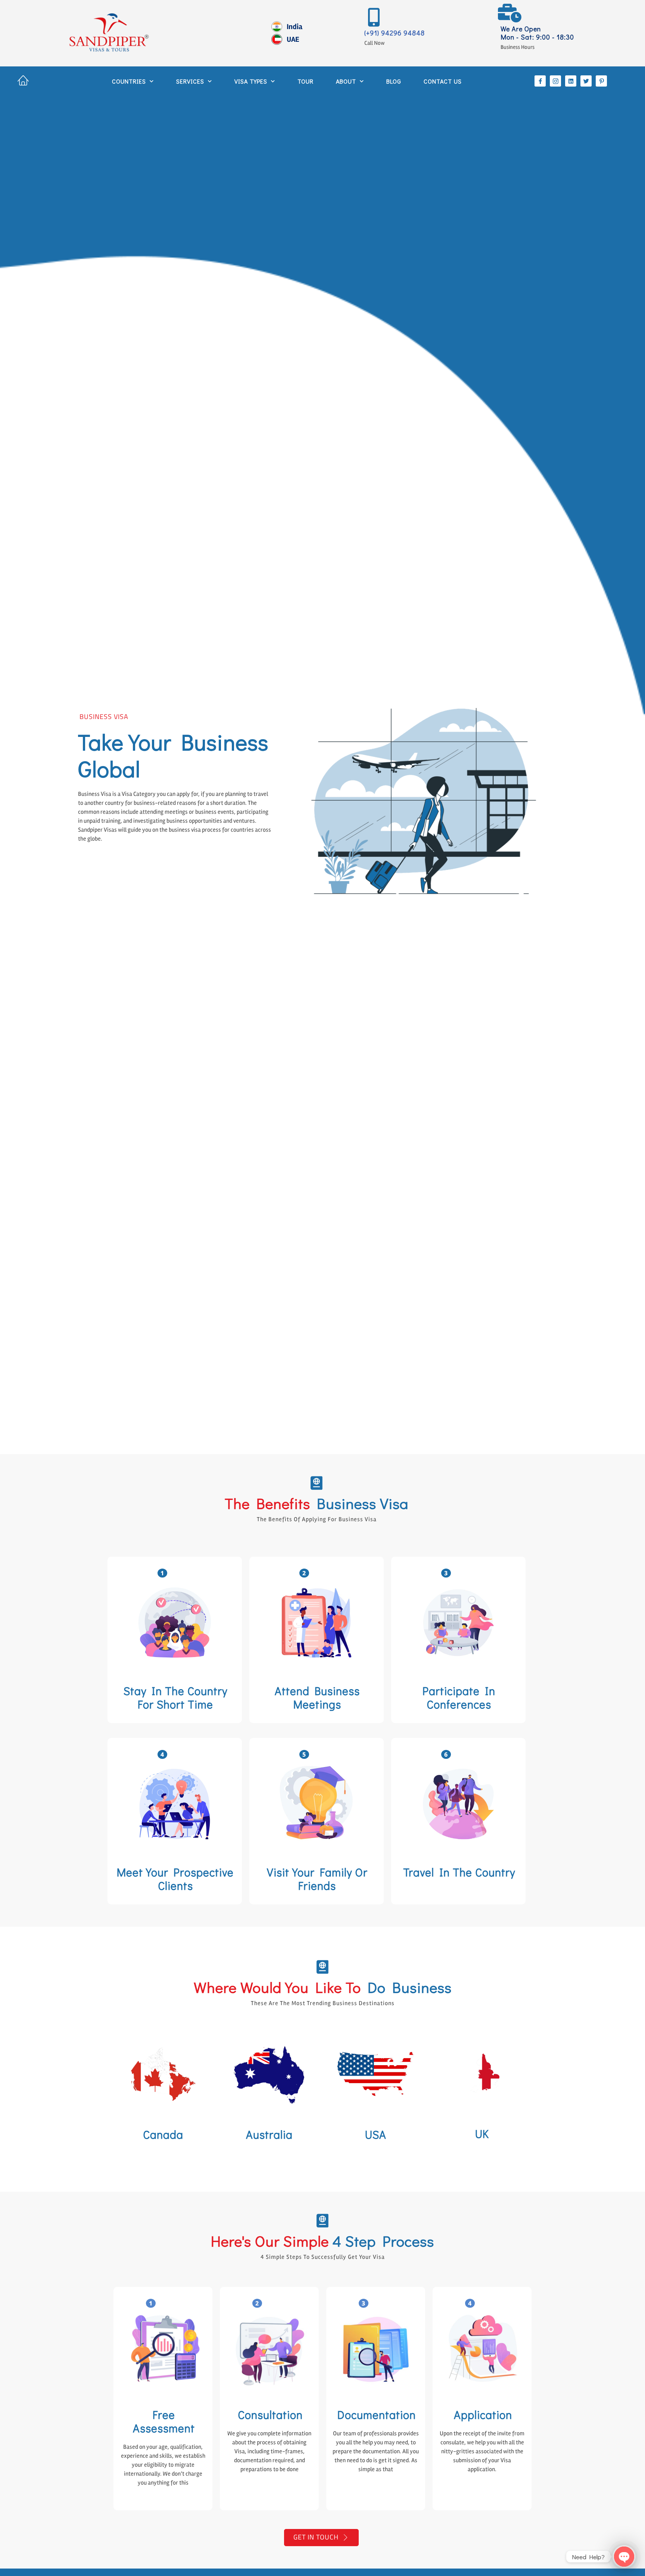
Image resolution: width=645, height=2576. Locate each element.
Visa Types (251, 81)
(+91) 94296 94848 (395, 33)
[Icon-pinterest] (601, 81)
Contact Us (443, 81)
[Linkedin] (571, 81)
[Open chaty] (624, 2557)
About (346, 81)
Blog (394, 81)
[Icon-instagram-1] (555, 81)
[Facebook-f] (540, 81)
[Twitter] (586, 81)
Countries (129, 81)
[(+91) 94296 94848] (374, 17)
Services (190, 81)
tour (306, 81)
